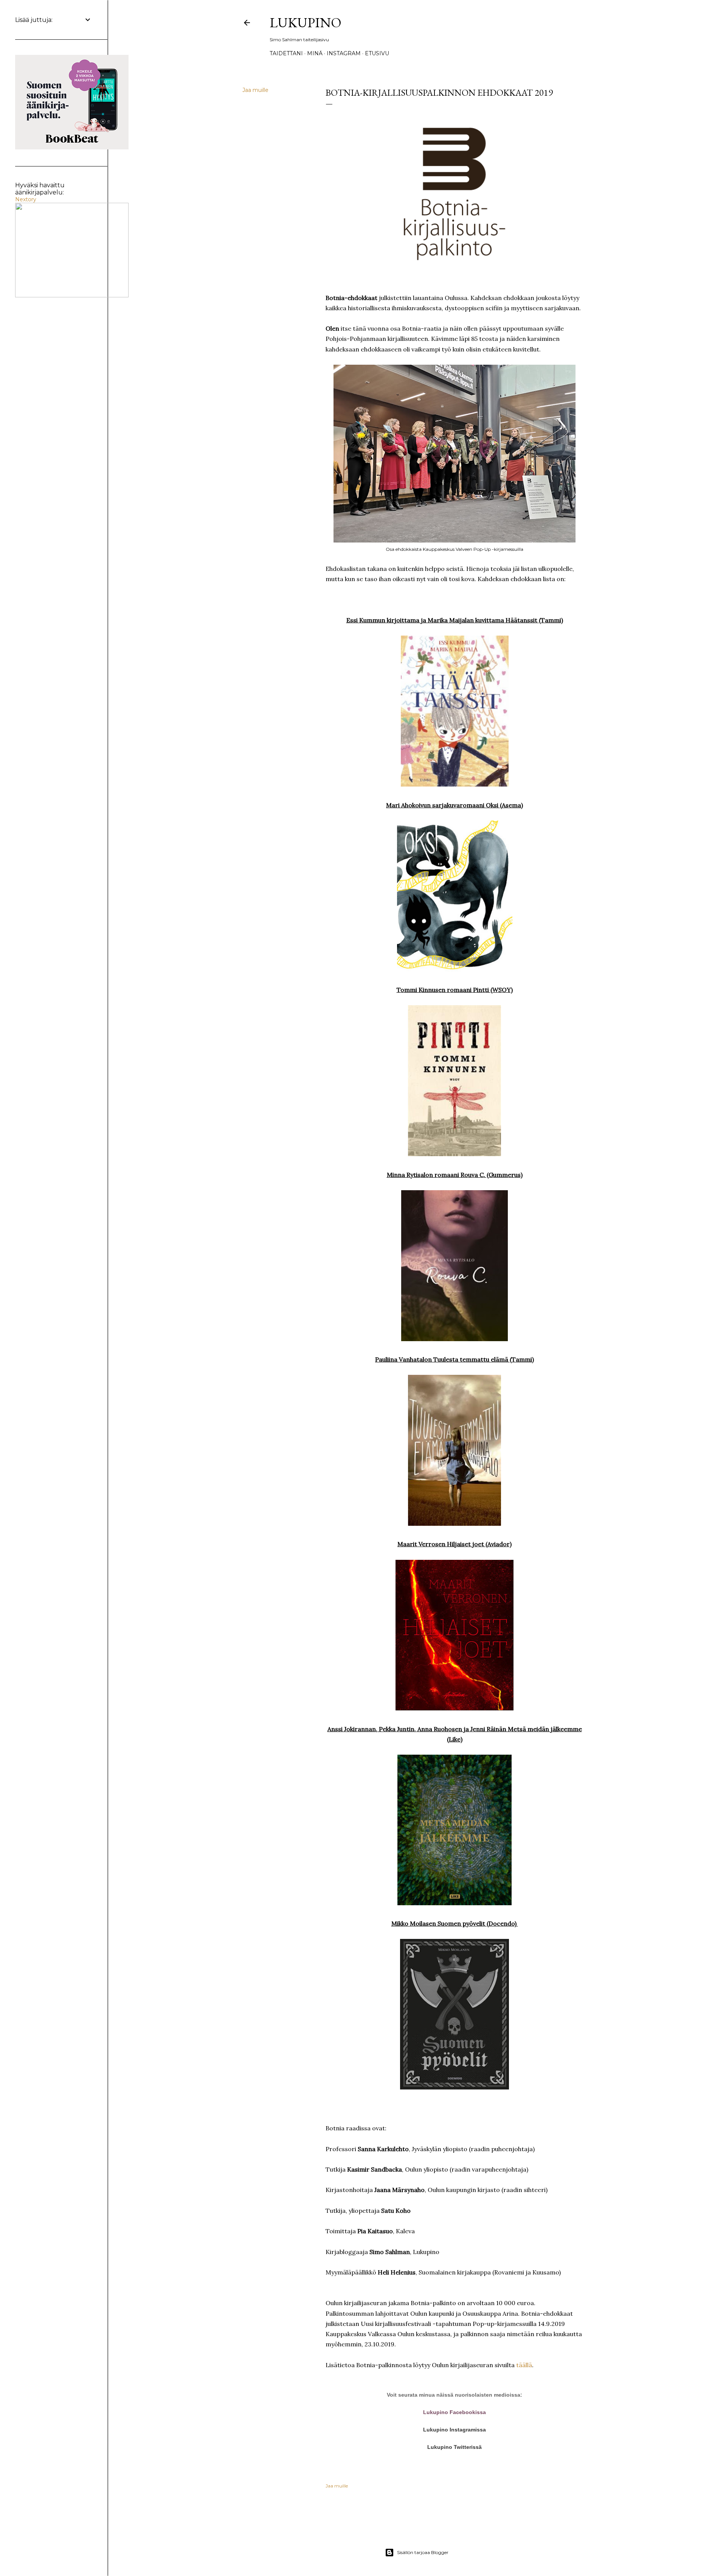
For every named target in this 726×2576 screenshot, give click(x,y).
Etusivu (377, 53)
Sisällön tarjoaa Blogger (423, 2552)
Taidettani (286, 53)
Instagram (344, 53)
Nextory (26, 199)
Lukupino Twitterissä (455, 2447)
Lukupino (306, 23)
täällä (524, 2365)
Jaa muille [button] (255, 90)
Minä (315, 53)
